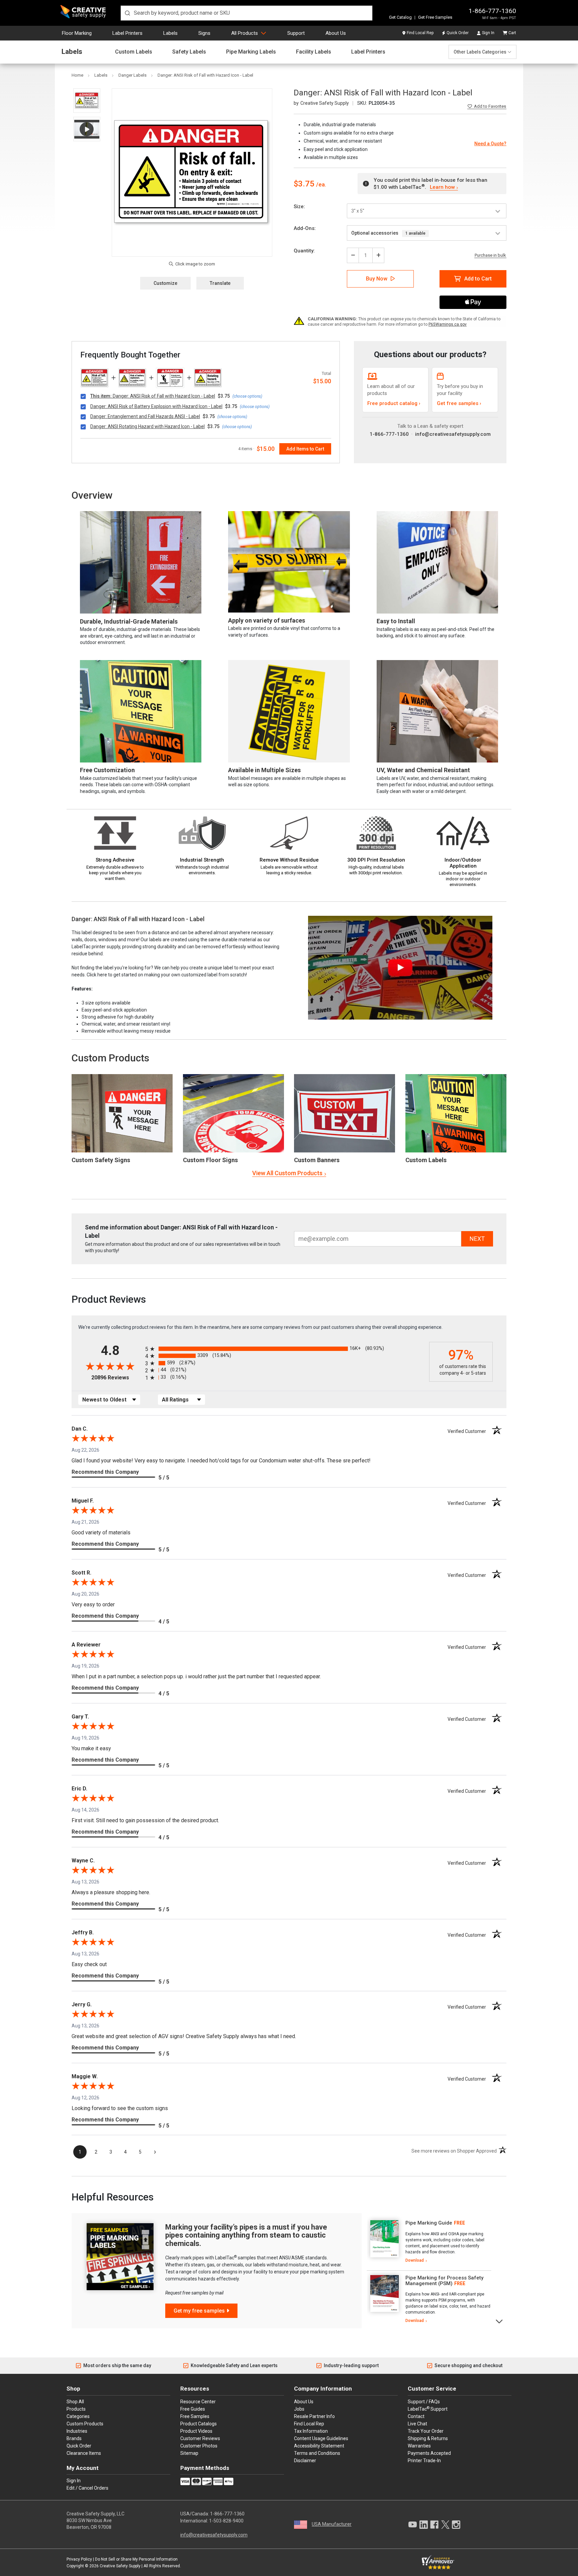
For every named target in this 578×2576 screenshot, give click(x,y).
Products (76, 2409)
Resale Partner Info (314, 2416)
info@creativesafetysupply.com (453, 434)
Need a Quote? (490, 144)
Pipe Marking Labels (251, 52)
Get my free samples (199, 2311)
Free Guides (193, 2409)
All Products (245, 33)
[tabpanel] (429, 2242)
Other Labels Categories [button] (480, 52)
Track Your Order (426, 2431)
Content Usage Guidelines (321, 2438)
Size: (299, 207)
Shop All (75, 2402)
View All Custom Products (287, 1173)
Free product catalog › (394, 403)
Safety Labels (189, 52)
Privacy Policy (79, 2559)
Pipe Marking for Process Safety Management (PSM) (444, 2281)
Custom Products (110, 1058)
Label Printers (127, 33)
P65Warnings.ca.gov (448, 324)
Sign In (488, 33)
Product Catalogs (199, 2424)
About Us (336, 33)
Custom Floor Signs (210, 1160)
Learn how (442, 187)
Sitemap (189, 2453)
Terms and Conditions (317, 2453)
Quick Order (458, 33)
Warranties (419, 2446)
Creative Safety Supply (120, 2566)
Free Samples (195, 2416)
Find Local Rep (420, 33)
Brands (74, 2438)
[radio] (285, 1349)
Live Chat (417, 2424)
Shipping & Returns (428, 2438)
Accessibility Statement (319, 2446)
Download (415, 2260)
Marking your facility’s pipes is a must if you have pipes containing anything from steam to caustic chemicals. (246, 2235)
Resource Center (198, 2402)
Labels (170, 33)
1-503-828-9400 (226, 2521)
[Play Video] (87, 129)
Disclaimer (305, 2461)
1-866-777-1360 (492, 11)
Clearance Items (84, 2453)
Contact (416, 2416)
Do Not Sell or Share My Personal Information (136, 2559)
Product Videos (196, 2431)
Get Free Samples (435, 17)
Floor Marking (77, 33)
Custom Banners (317, 1160)
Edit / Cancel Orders (87, 2488)
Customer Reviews (200, 2438)
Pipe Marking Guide (429, 2223)
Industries (77, 2431)
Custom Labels (134, 52)
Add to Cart (478, 279)
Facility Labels (314, 52)
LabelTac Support (428, 2409)
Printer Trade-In (424, 2461)
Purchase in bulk (490, 255)
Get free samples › (459, 403)
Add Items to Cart (305, 449)
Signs (204, 33)
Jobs (299, 2409)
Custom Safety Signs (101, 1160)
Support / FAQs (424, 2402)
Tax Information (311, 2431)
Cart (512, 33)
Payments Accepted (429, 2453)
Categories (78, 2416)
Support (296, 33)
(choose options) (247, 396)
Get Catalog (400, 17)
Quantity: (304, 251)
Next (500, 2321)
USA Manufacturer (332, 2524)
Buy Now (377, 279)
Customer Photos (199, 2446)
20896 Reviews (117, 1378)
